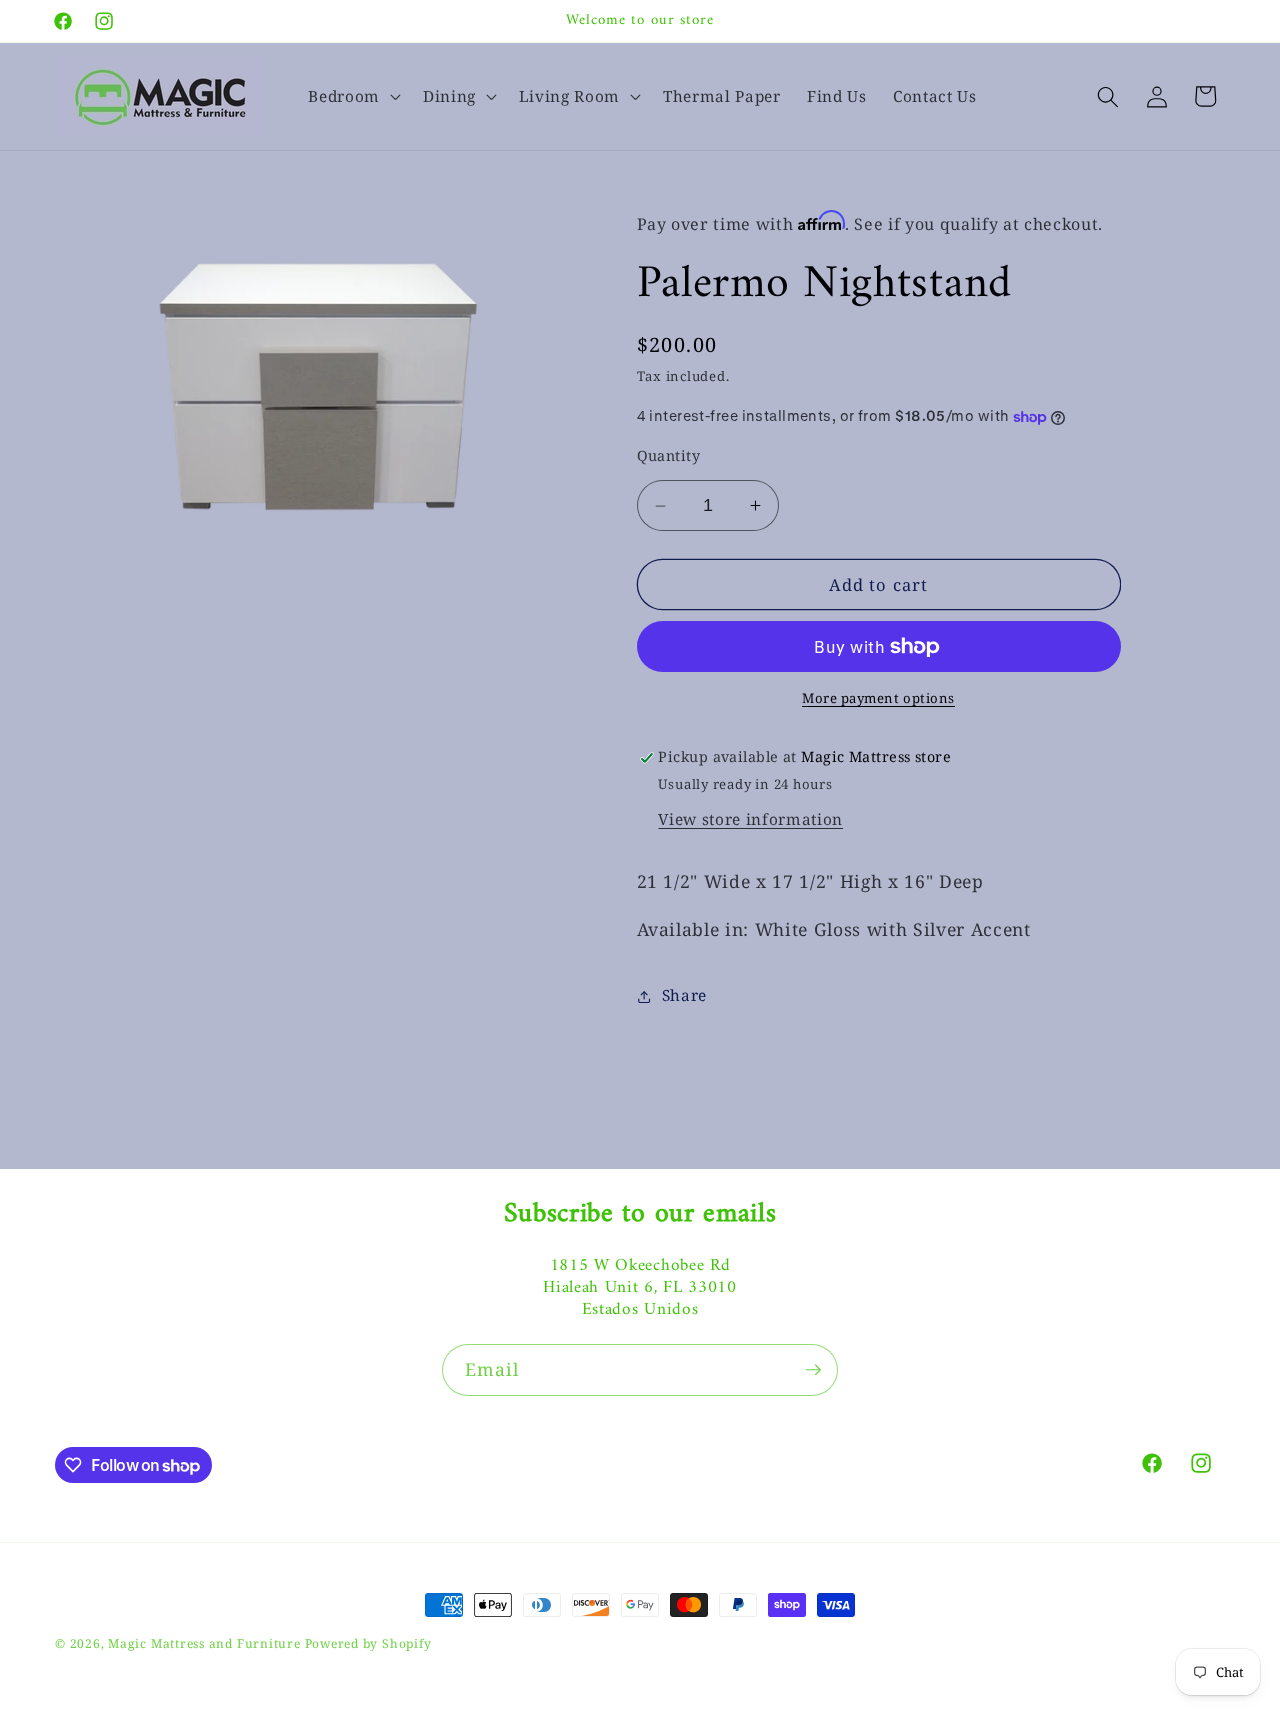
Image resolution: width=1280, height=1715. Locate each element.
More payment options (878, 699)
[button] (352, 97)
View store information (750, 819)
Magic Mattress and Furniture (206, 1643)
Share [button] (684, 995)
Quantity (669, 455)
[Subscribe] (813, 1370)
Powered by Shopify (368, 1643)
